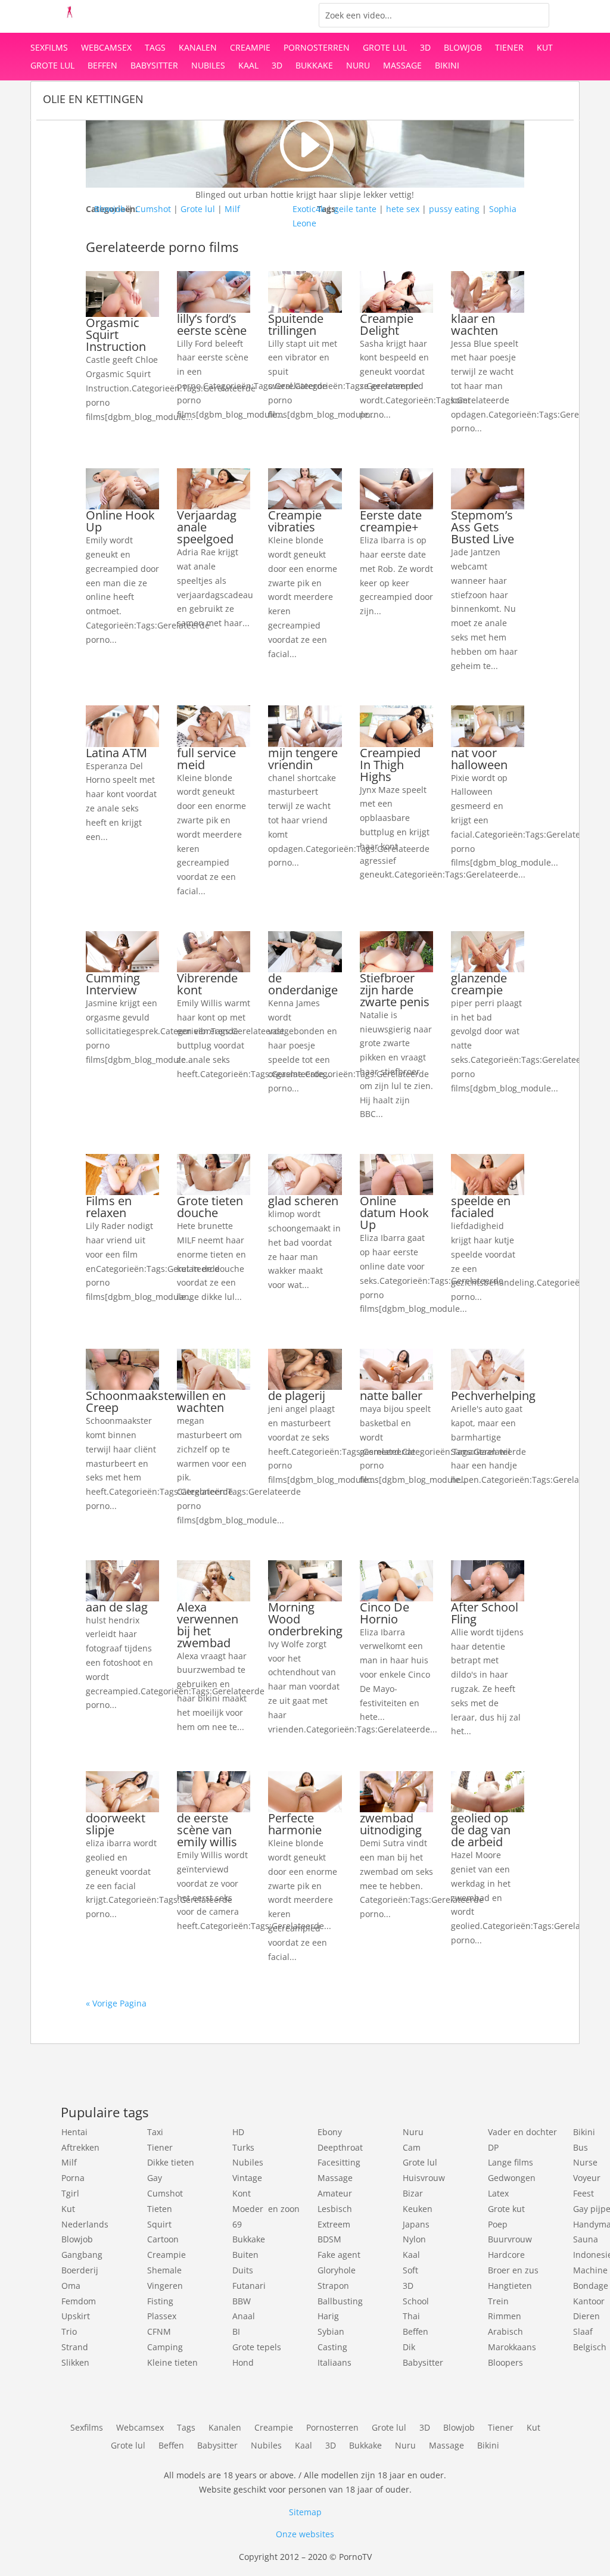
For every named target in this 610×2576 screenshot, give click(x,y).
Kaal (248, 66)
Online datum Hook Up (394, 1213)
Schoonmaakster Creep (133, 1401)
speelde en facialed (481, 1207)
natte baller (391, 1396)
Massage (402, 66)
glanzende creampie (479, 984)
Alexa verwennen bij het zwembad (208, 1625)
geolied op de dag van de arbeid (481, 1830)
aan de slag (117, 1607)
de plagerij (297, 1396)
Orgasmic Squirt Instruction (116, 335)
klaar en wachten (474, 324)
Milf (232, 209)
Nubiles (208, 66)
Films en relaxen (109, 1207)
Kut (545, 48)
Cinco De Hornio (385, 1613)
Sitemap (305, 2512)
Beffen (102, 66)
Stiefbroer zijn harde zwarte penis (395, 990)
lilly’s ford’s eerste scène (212, 324)
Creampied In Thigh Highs (390, 765)
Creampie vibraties (295, 521)
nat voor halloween (479, 759)
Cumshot (153, 209)
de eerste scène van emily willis (207, 1830)
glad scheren (303, 1201)
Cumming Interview (113, 984)
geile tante (355, 209)
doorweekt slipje (116, 1824)
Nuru (358, 66)
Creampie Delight (387, 324)
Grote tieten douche (210, 1207)
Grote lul (385, 48)
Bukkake (314, 66)
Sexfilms (49, 48)
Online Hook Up (120, 521)
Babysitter (154, 66)
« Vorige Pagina (116, 2003)
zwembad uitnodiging (391, 1824)
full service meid (206, 759)
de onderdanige (303, 984)
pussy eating (454, 209)
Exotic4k (309, 209)
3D (425, 48)
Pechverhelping (493, 1396)
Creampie (250, 48)
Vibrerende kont (207, 984)
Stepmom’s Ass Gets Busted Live (483, 527)
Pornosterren (317, 48)
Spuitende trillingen (296, 324)
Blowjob (463, 48)
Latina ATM (116, 753)
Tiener (509, 48)
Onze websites (305, 2534)
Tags (155, 48)
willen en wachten (201, 1401)
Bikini (447, 66)
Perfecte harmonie (295, 1824)
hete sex (403, 209)
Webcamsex (106, 48)
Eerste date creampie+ (391, 521)
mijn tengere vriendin (303, 759)
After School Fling (485, 1613)
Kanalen (198, 48)
